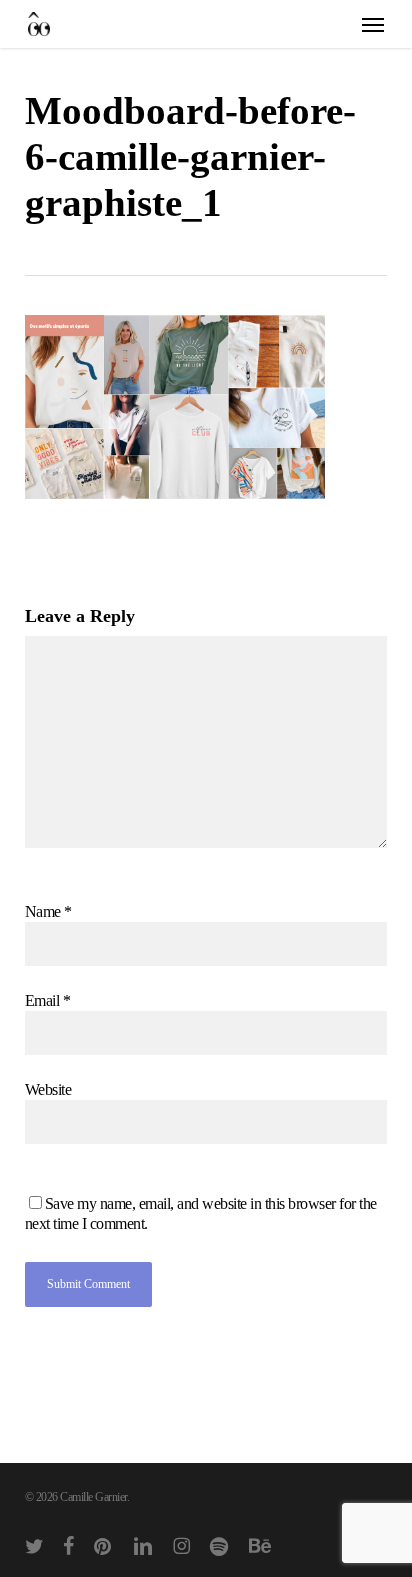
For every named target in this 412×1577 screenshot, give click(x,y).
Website (48, 1089)
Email (48, 1000)
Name (48, 911)
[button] (373, 24)
